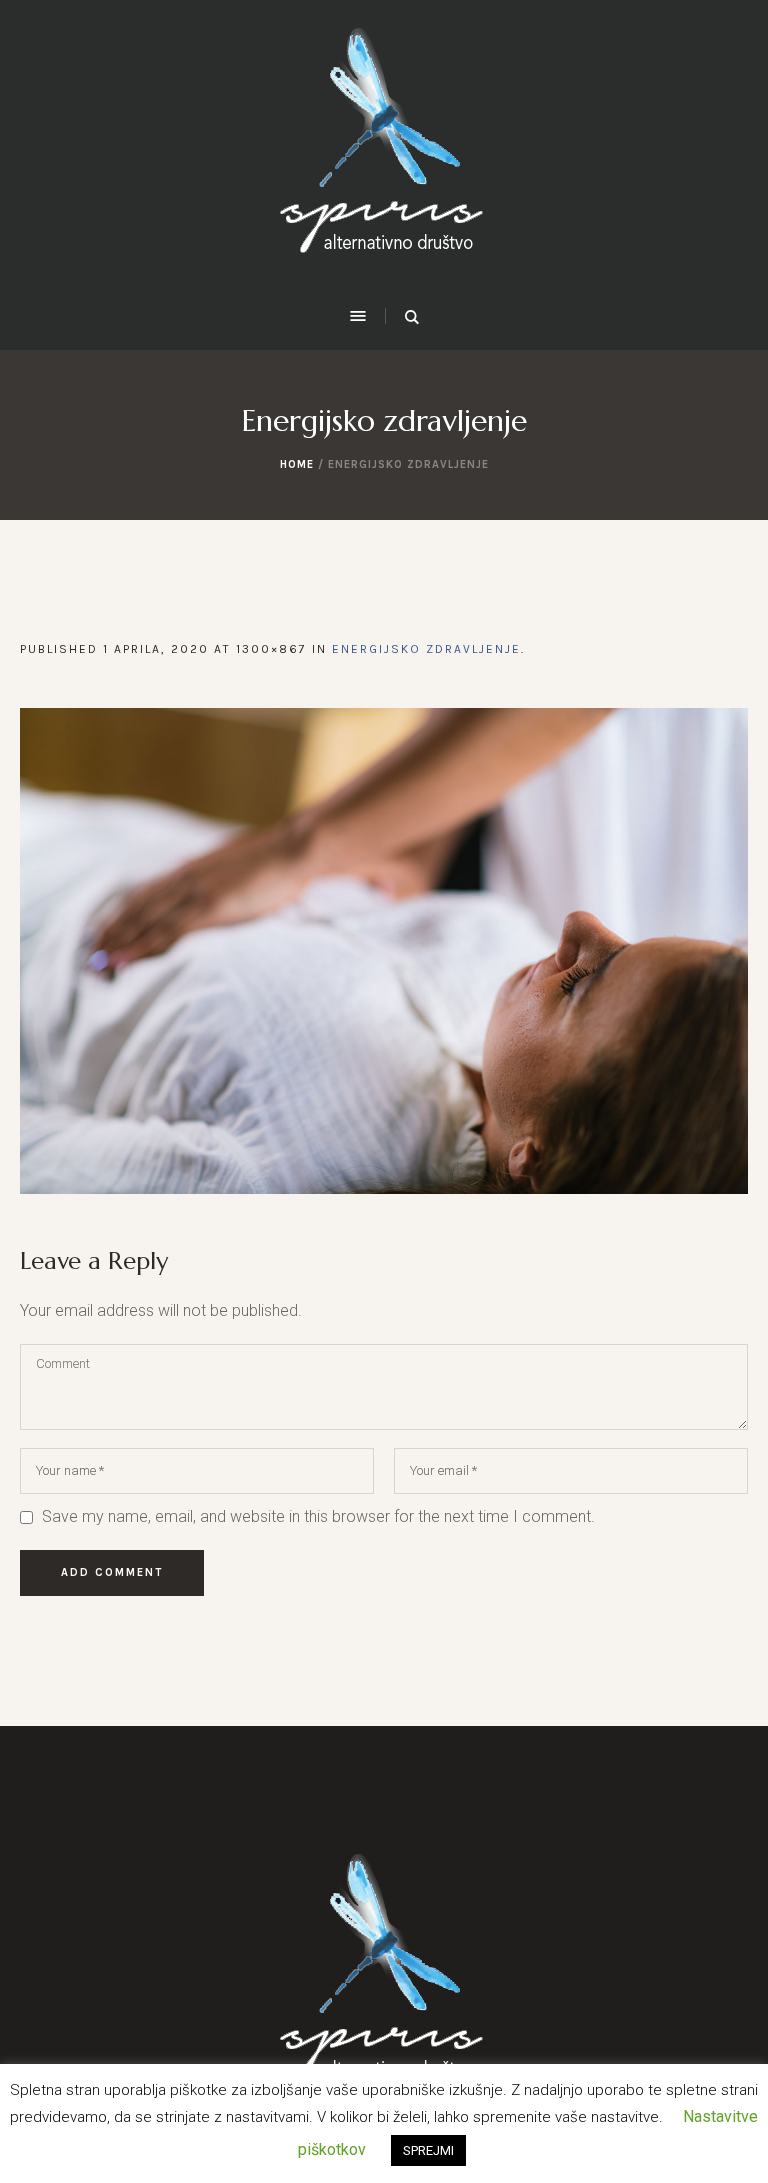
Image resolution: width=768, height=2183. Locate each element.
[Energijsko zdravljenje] (384, 951)
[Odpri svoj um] (384, 151)
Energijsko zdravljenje (426, 649)
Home (297, 464)
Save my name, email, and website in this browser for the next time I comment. (318, 1516)
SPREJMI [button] (428, 2150)
